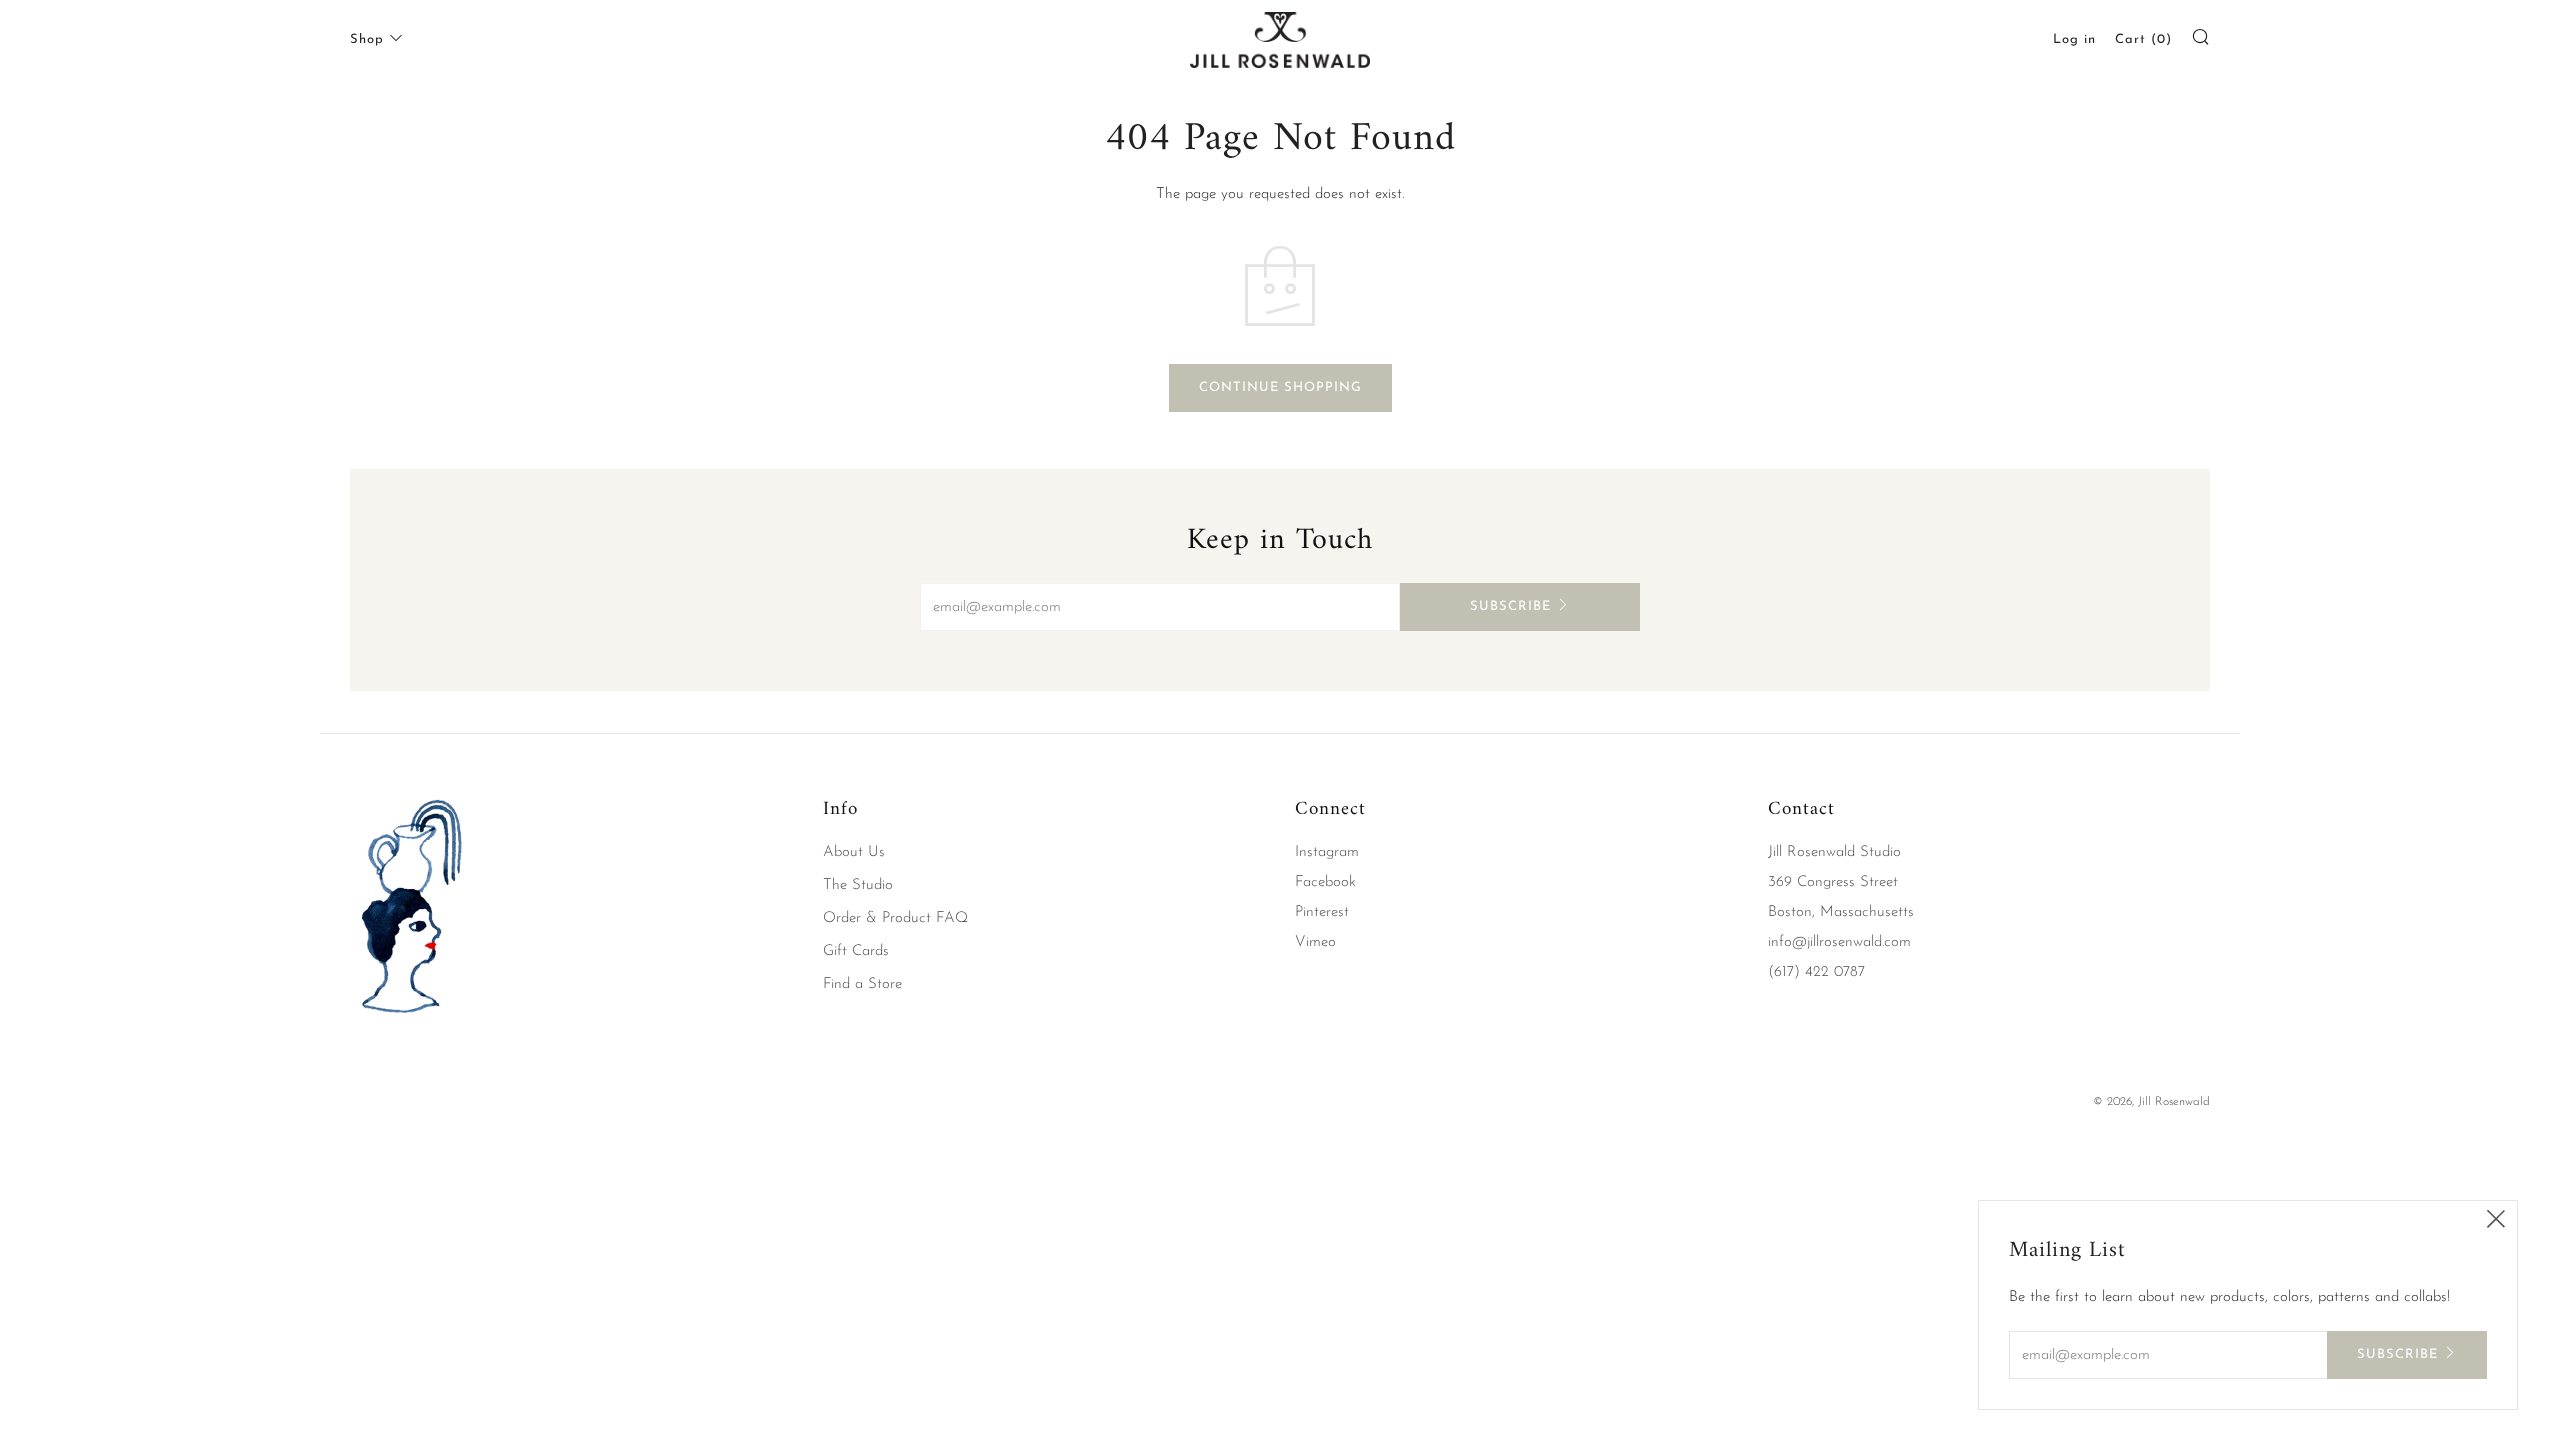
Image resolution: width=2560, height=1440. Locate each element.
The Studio (858, 885)
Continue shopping (1280, 387)
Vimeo (1315, 942)
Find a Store (862, 984)
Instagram (1327, 852)
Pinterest (1322, 912)
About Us (854, 852)
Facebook (1325, 882)
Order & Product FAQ (895, 918)
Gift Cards (856, 951)
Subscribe (1510, 606)
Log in (2074, 39)
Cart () (2143, 39)
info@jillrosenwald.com (1839, 942)
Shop (367, 39)
